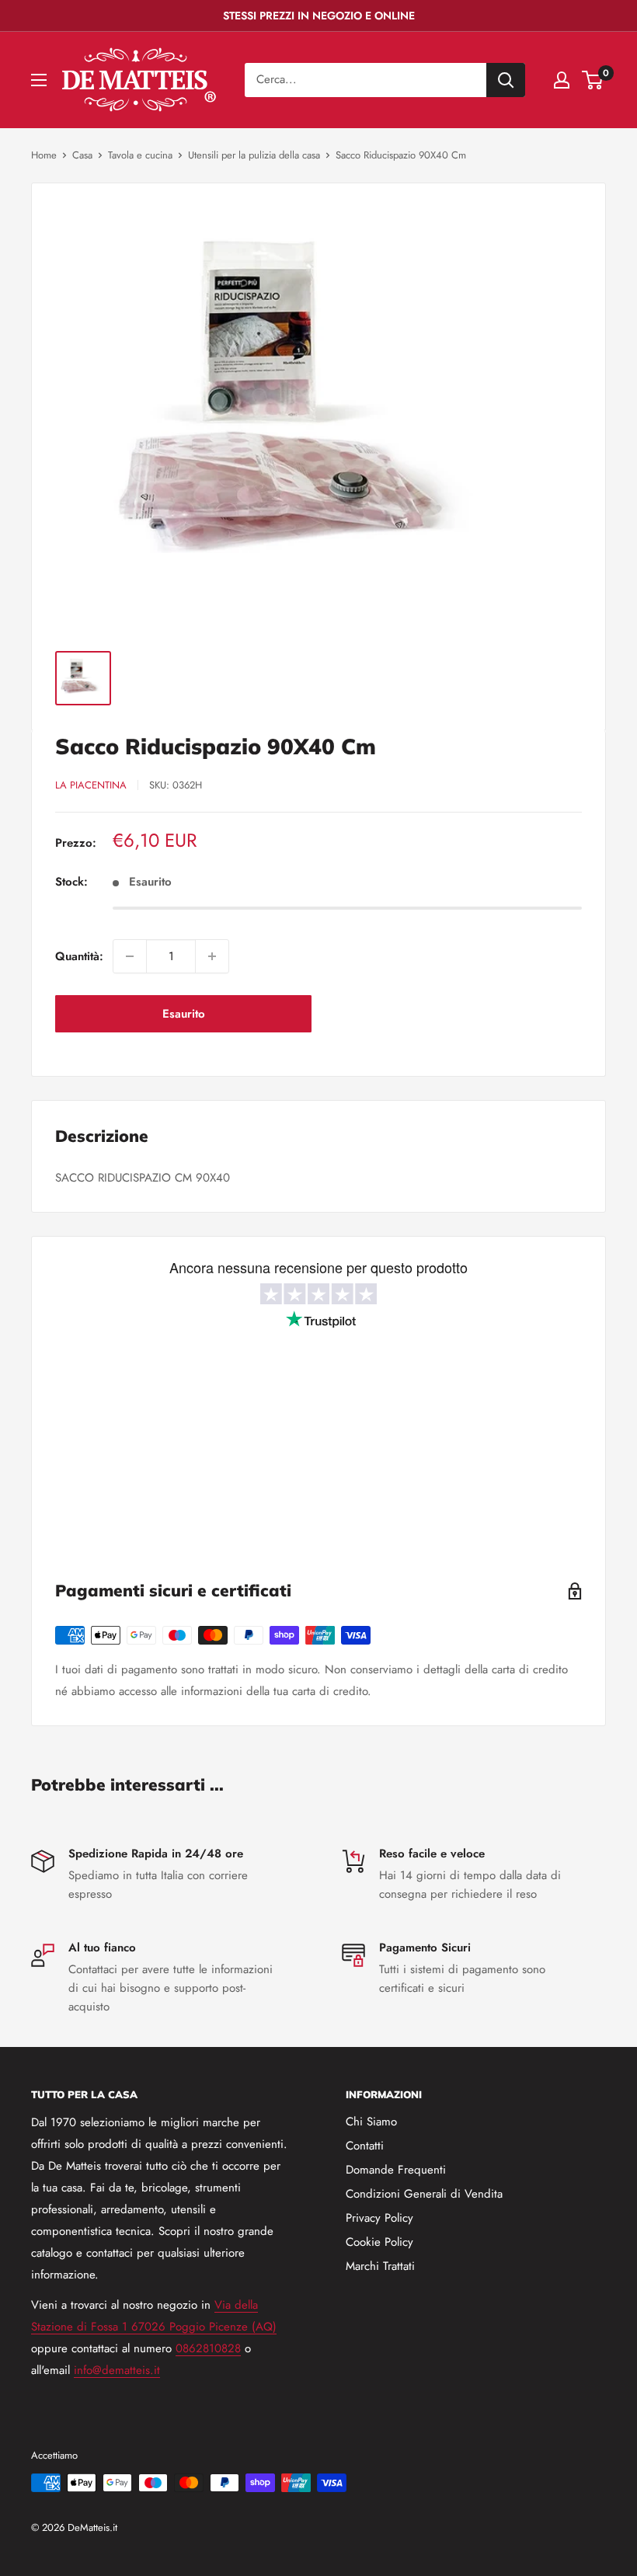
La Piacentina (91, 785)
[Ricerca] (506, 80)
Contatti (365, 2146)
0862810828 (208, 2348)
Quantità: (79, 956)
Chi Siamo (371, 2122)
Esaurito (184, 1014)
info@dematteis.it (117, 2370)
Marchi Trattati (380, 2266)
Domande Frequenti (396, 2170)
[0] (593, 80)
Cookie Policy (379, 2242)
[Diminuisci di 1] (130, 956)
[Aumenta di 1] (212, 956)
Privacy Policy (379, 2218)
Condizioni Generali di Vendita (424, 2194)
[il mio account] (562, 80)
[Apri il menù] (39, 80)
